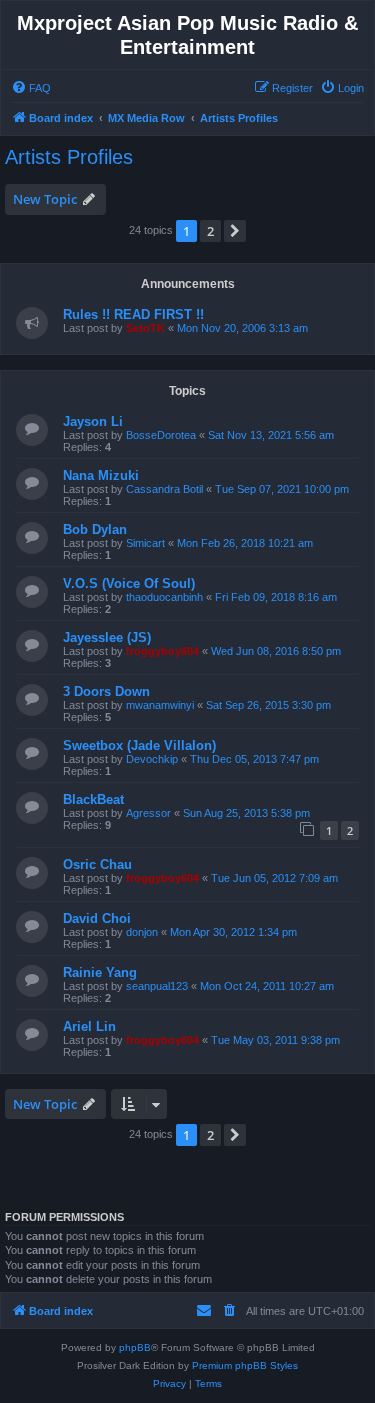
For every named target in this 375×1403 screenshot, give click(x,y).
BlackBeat (93, 799)
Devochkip (152, 759)
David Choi (97, 918)
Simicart (145, 543)
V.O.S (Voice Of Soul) (129, 583)
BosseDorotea (161, 435)
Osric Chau (97, 864)
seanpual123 (157, 986)
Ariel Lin (89, 1026)
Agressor (148, 813)
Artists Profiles (69, 157)
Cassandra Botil (164, 489)
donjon (142, 932)
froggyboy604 (162, 651)
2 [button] (210, 231)
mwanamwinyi (160, 705)
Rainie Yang (100, 972)
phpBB (135, 1347)
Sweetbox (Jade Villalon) (139, 745)
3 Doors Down (106, 691)
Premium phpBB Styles (245, 1365)
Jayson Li (93, 421)
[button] (235, 231)
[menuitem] (31, 88)
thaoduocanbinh (164, 597)
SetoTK (145, 328)
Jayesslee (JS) (107, 637)
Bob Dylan (95, 529)
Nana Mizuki (101, 475)
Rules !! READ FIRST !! (133, 314)
